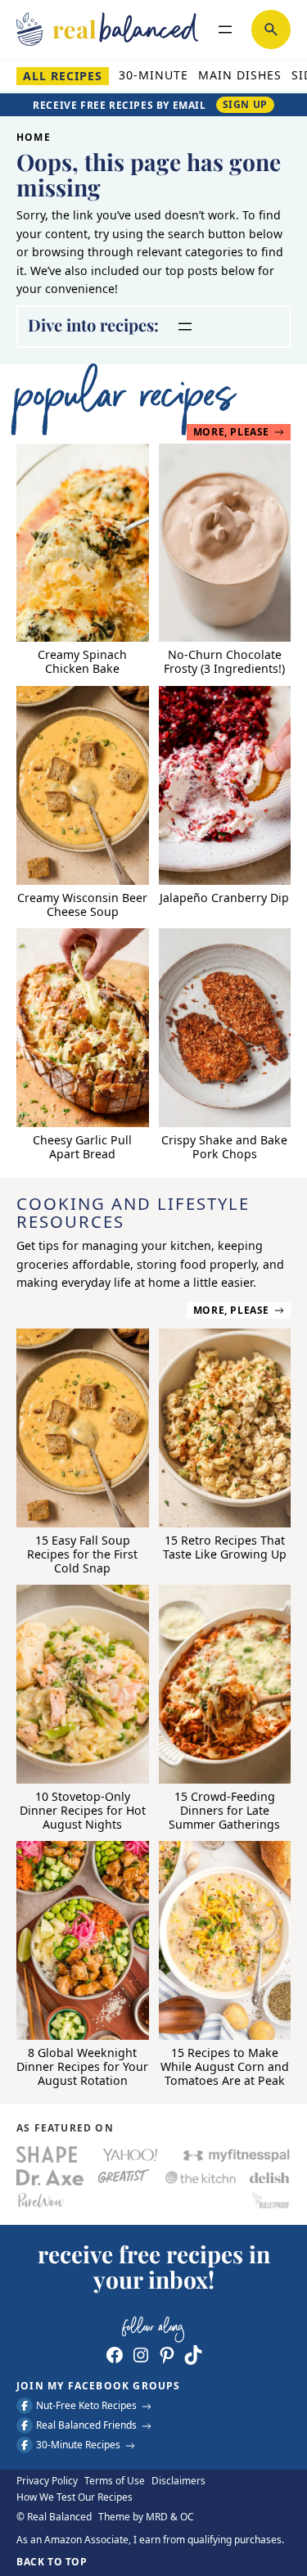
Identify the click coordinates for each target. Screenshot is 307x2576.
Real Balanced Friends (86, 2426)
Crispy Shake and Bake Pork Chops (224, 1148)
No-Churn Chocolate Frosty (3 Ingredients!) (224, 662)
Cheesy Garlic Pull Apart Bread (82, 1148)
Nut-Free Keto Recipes (86, 2406)
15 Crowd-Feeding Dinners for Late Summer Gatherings (224, 1811)
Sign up (245, 104)
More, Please (231, 432)
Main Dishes (240, 75)
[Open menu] (225, 29)
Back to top (52, 2562)
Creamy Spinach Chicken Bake (82, 662)
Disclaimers (178, 2481)
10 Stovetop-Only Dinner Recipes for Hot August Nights (83, 1811)
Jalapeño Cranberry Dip (224, 898)
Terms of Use (115, 2481)
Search (271, 29)
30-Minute (153, 75)
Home (34, 137)
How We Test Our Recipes (74, 2497)
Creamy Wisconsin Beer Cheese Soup (82, 905)
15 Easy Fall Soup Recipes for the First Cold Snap (82, 1555)
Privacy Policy (47, 2481)
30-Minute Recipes (78, 2445)
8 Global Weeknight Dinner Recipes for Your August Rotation (82, 2067)
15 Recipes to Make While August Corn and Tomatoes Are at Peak (225, 2067)
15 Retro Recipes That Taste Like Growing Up (225, 1548)
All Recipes (63, 76)
